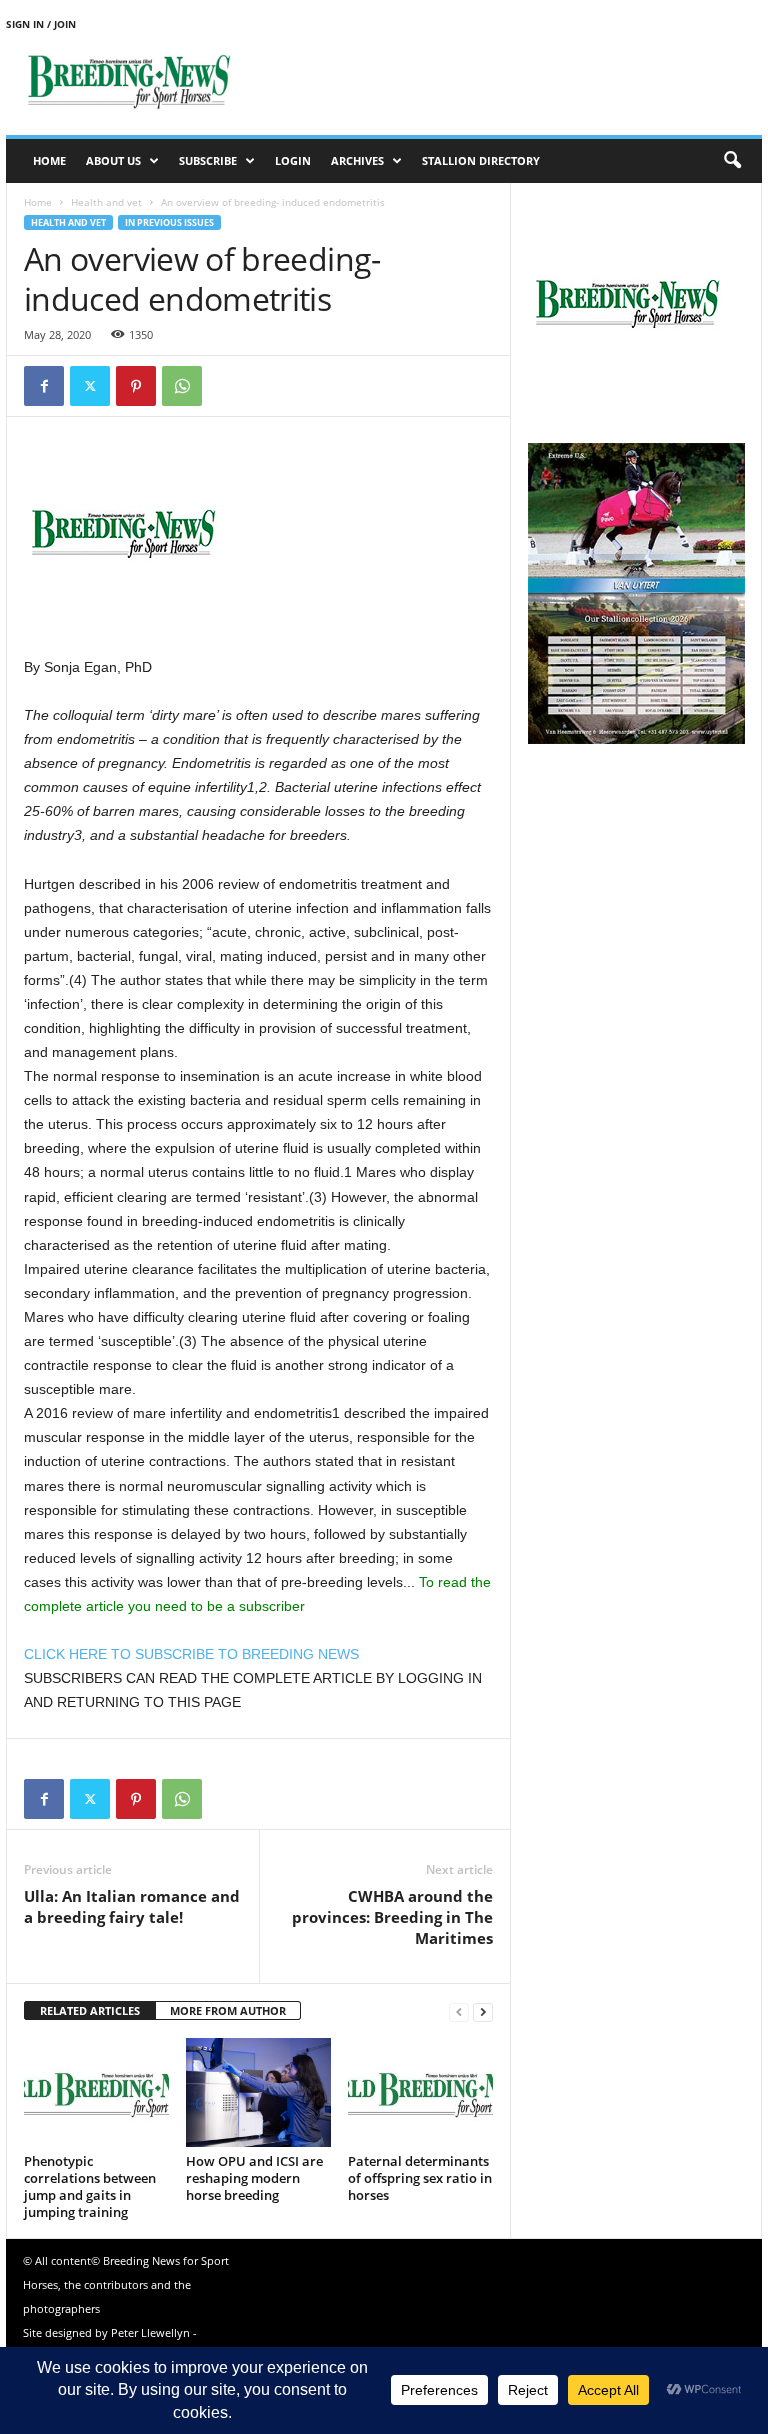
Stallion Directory (481, 160)
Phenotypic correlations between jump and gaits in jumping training (90, 2186)
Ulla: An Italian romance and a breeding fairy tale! (132, 1906)
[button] (732, 161)
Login (293, 160)
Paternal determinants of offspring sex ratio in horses (420, 2178)
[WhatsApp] (182, 386)
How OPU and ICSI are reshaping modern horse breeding (254, 2178)
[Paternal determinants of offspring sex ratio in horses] (420, 2092)
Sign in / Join (41, 24)
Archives (357, 160)
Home (49, 160)
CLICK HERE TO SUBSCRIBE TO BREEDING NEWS (191, 1654)
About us (113, 160)
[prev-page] (459, 2011)
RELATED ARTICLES (90, 2010)
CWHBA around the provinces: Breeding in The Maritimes (392, 1917)
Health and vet (106, 202)
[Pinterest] (136, 386)
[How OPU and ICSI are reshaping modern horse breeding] (258, 2092)
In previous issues (169, 222)
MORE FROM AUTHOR (228, 2010)
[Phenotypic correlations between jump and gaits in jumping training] (96, 2092)
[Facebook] (44, 386)
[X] (90, 386)
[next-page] (483, 2011)
